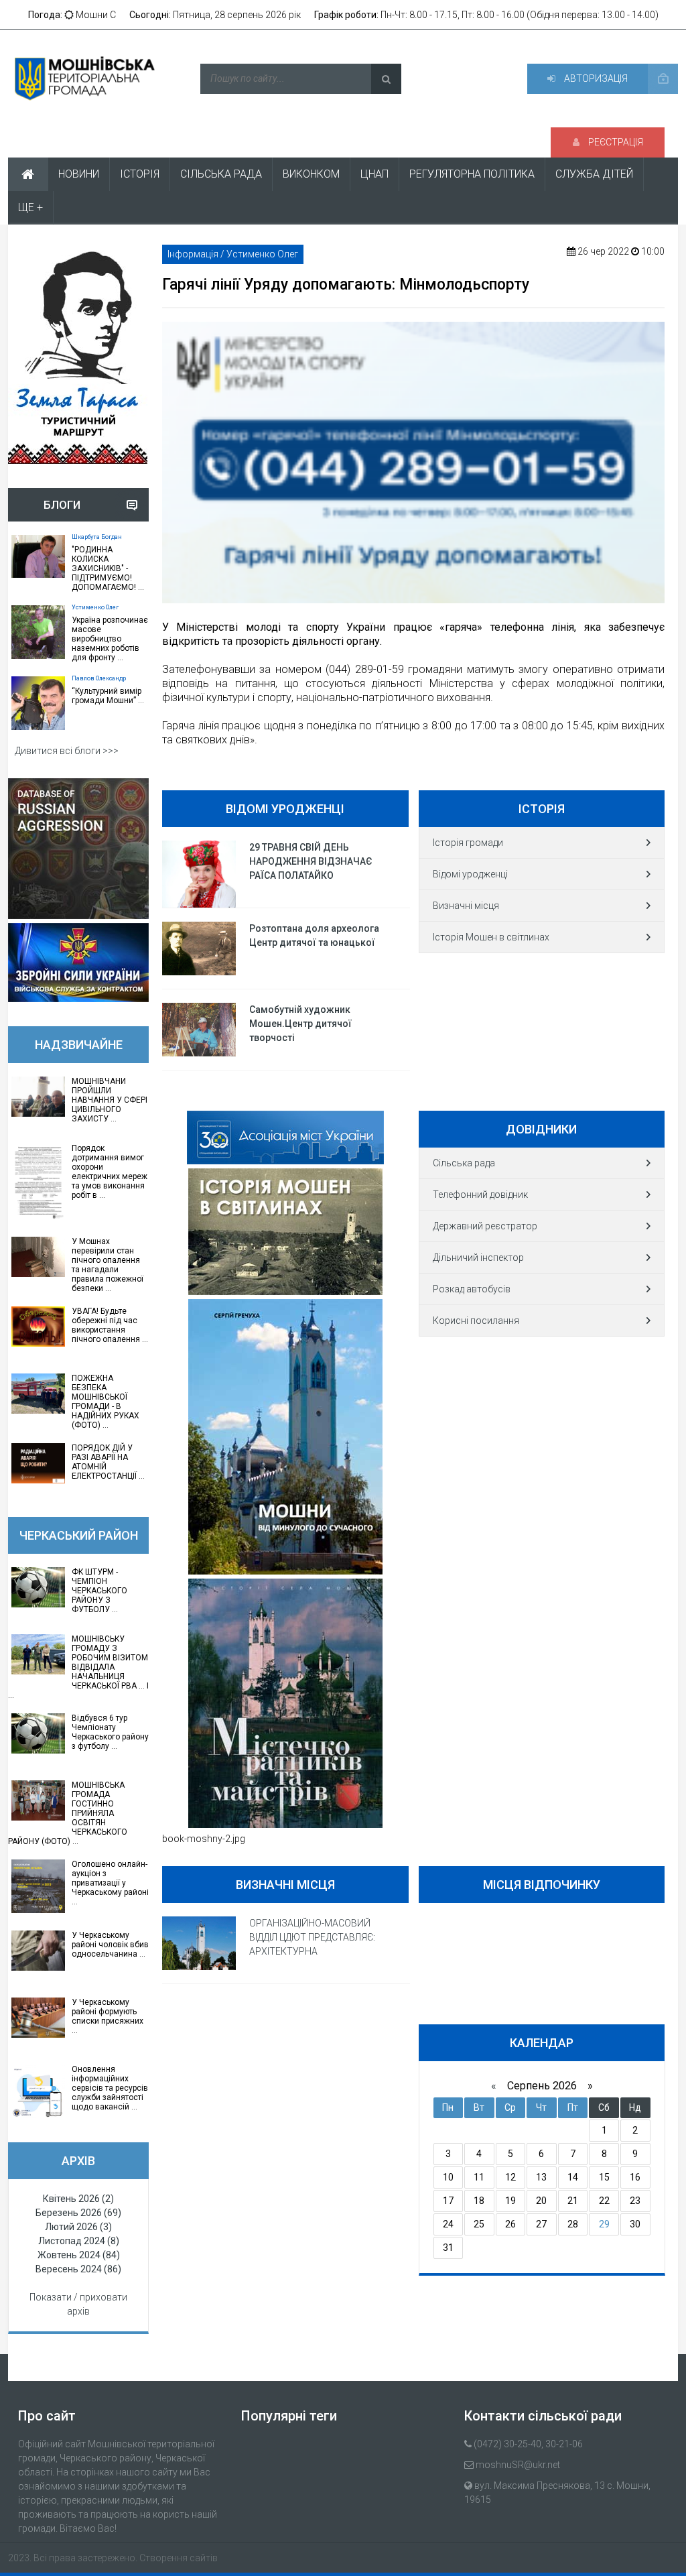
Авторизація (595, 78)
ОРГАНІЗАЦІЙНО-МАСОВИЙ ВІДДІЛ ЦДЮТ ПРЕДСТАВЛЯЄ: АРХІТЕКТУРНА (312, 1937)
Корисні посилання (476, 1321)
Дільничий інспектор (478, 1258)
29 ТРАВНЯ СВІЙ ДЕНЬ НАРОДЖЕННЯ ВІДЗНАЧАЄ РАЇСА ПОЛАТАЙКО (311, 861)
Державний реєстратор (485, 1226)
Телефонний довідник (480, 1194)
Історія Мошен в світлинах (491, 937)
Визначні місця (466, 906)
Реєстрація (615, 142)
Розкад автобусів (472, 1289)
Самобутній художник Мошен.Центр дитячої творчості (300, 1024)
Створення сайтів (179, 2558)
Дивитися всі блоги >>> (67, 751)
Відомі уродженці (470, 874)
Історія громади (468, 843)
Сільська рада (464, 1163)
